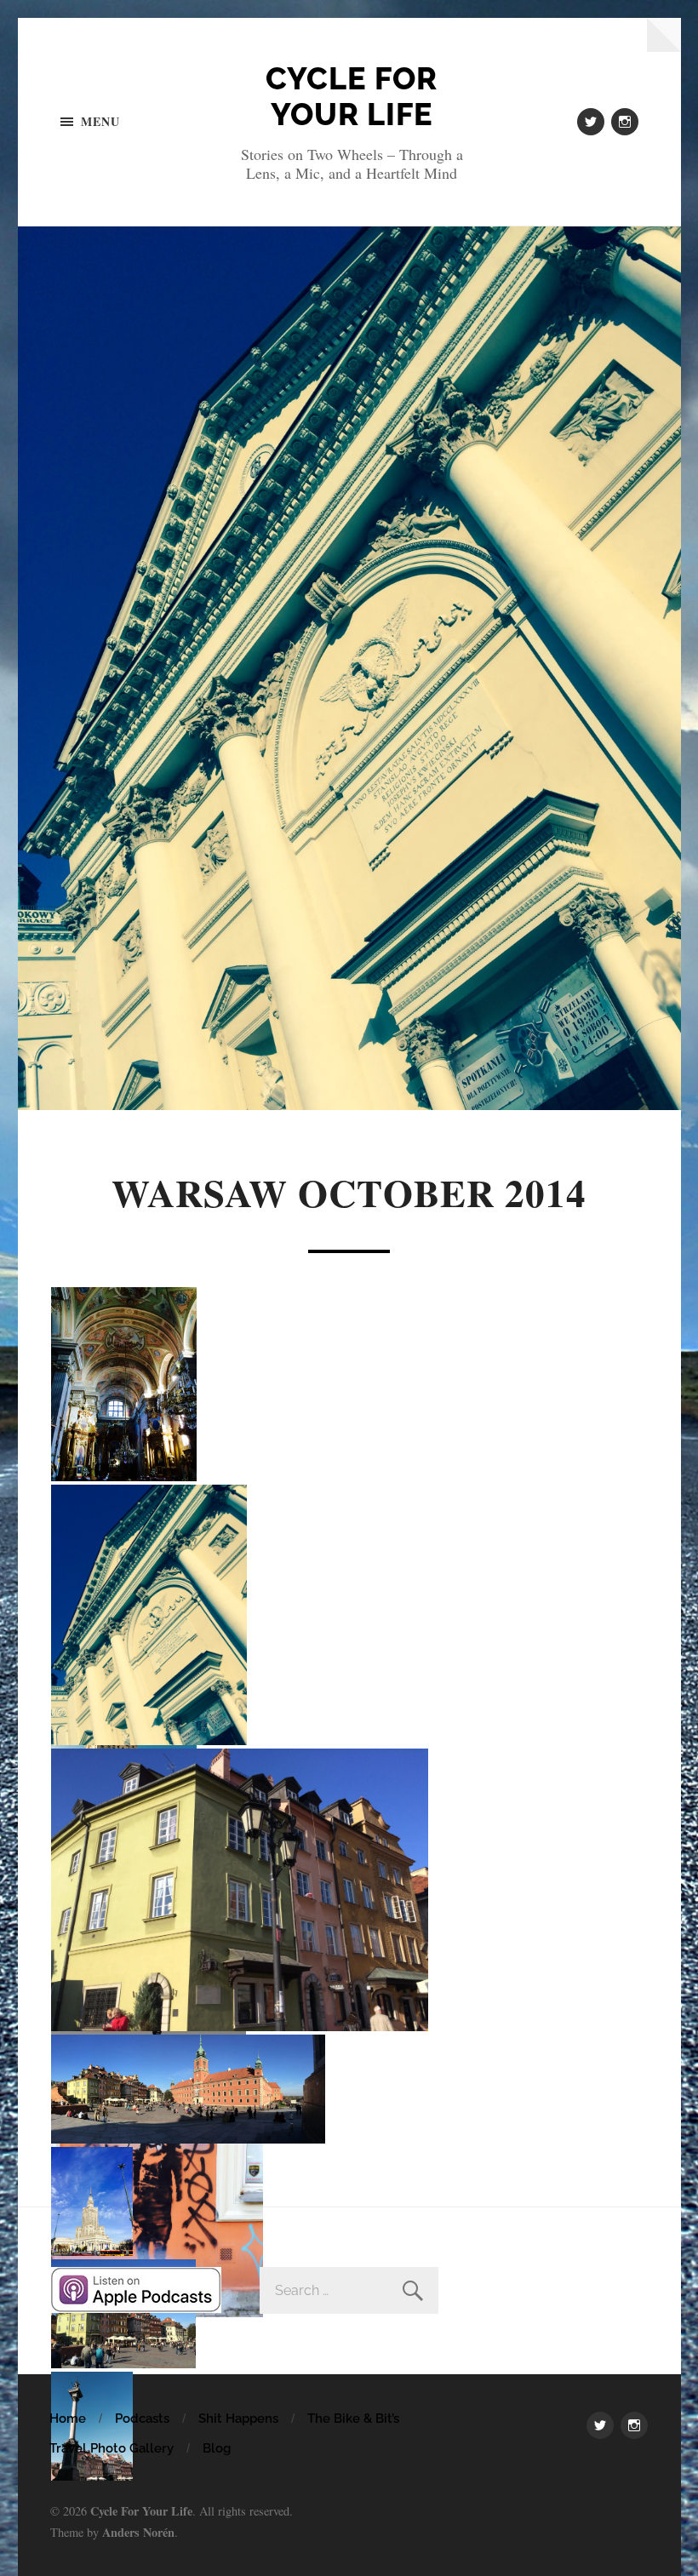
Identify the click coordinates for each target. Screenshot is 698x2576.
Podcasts (142, 2419)
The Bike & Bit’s (353, 2419)
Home (68, 2419)
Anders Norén (138, 2532)
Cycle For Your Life (352, 96)
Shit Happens (238, 2419)
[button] (126, 1384)
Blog (217, 2448)
